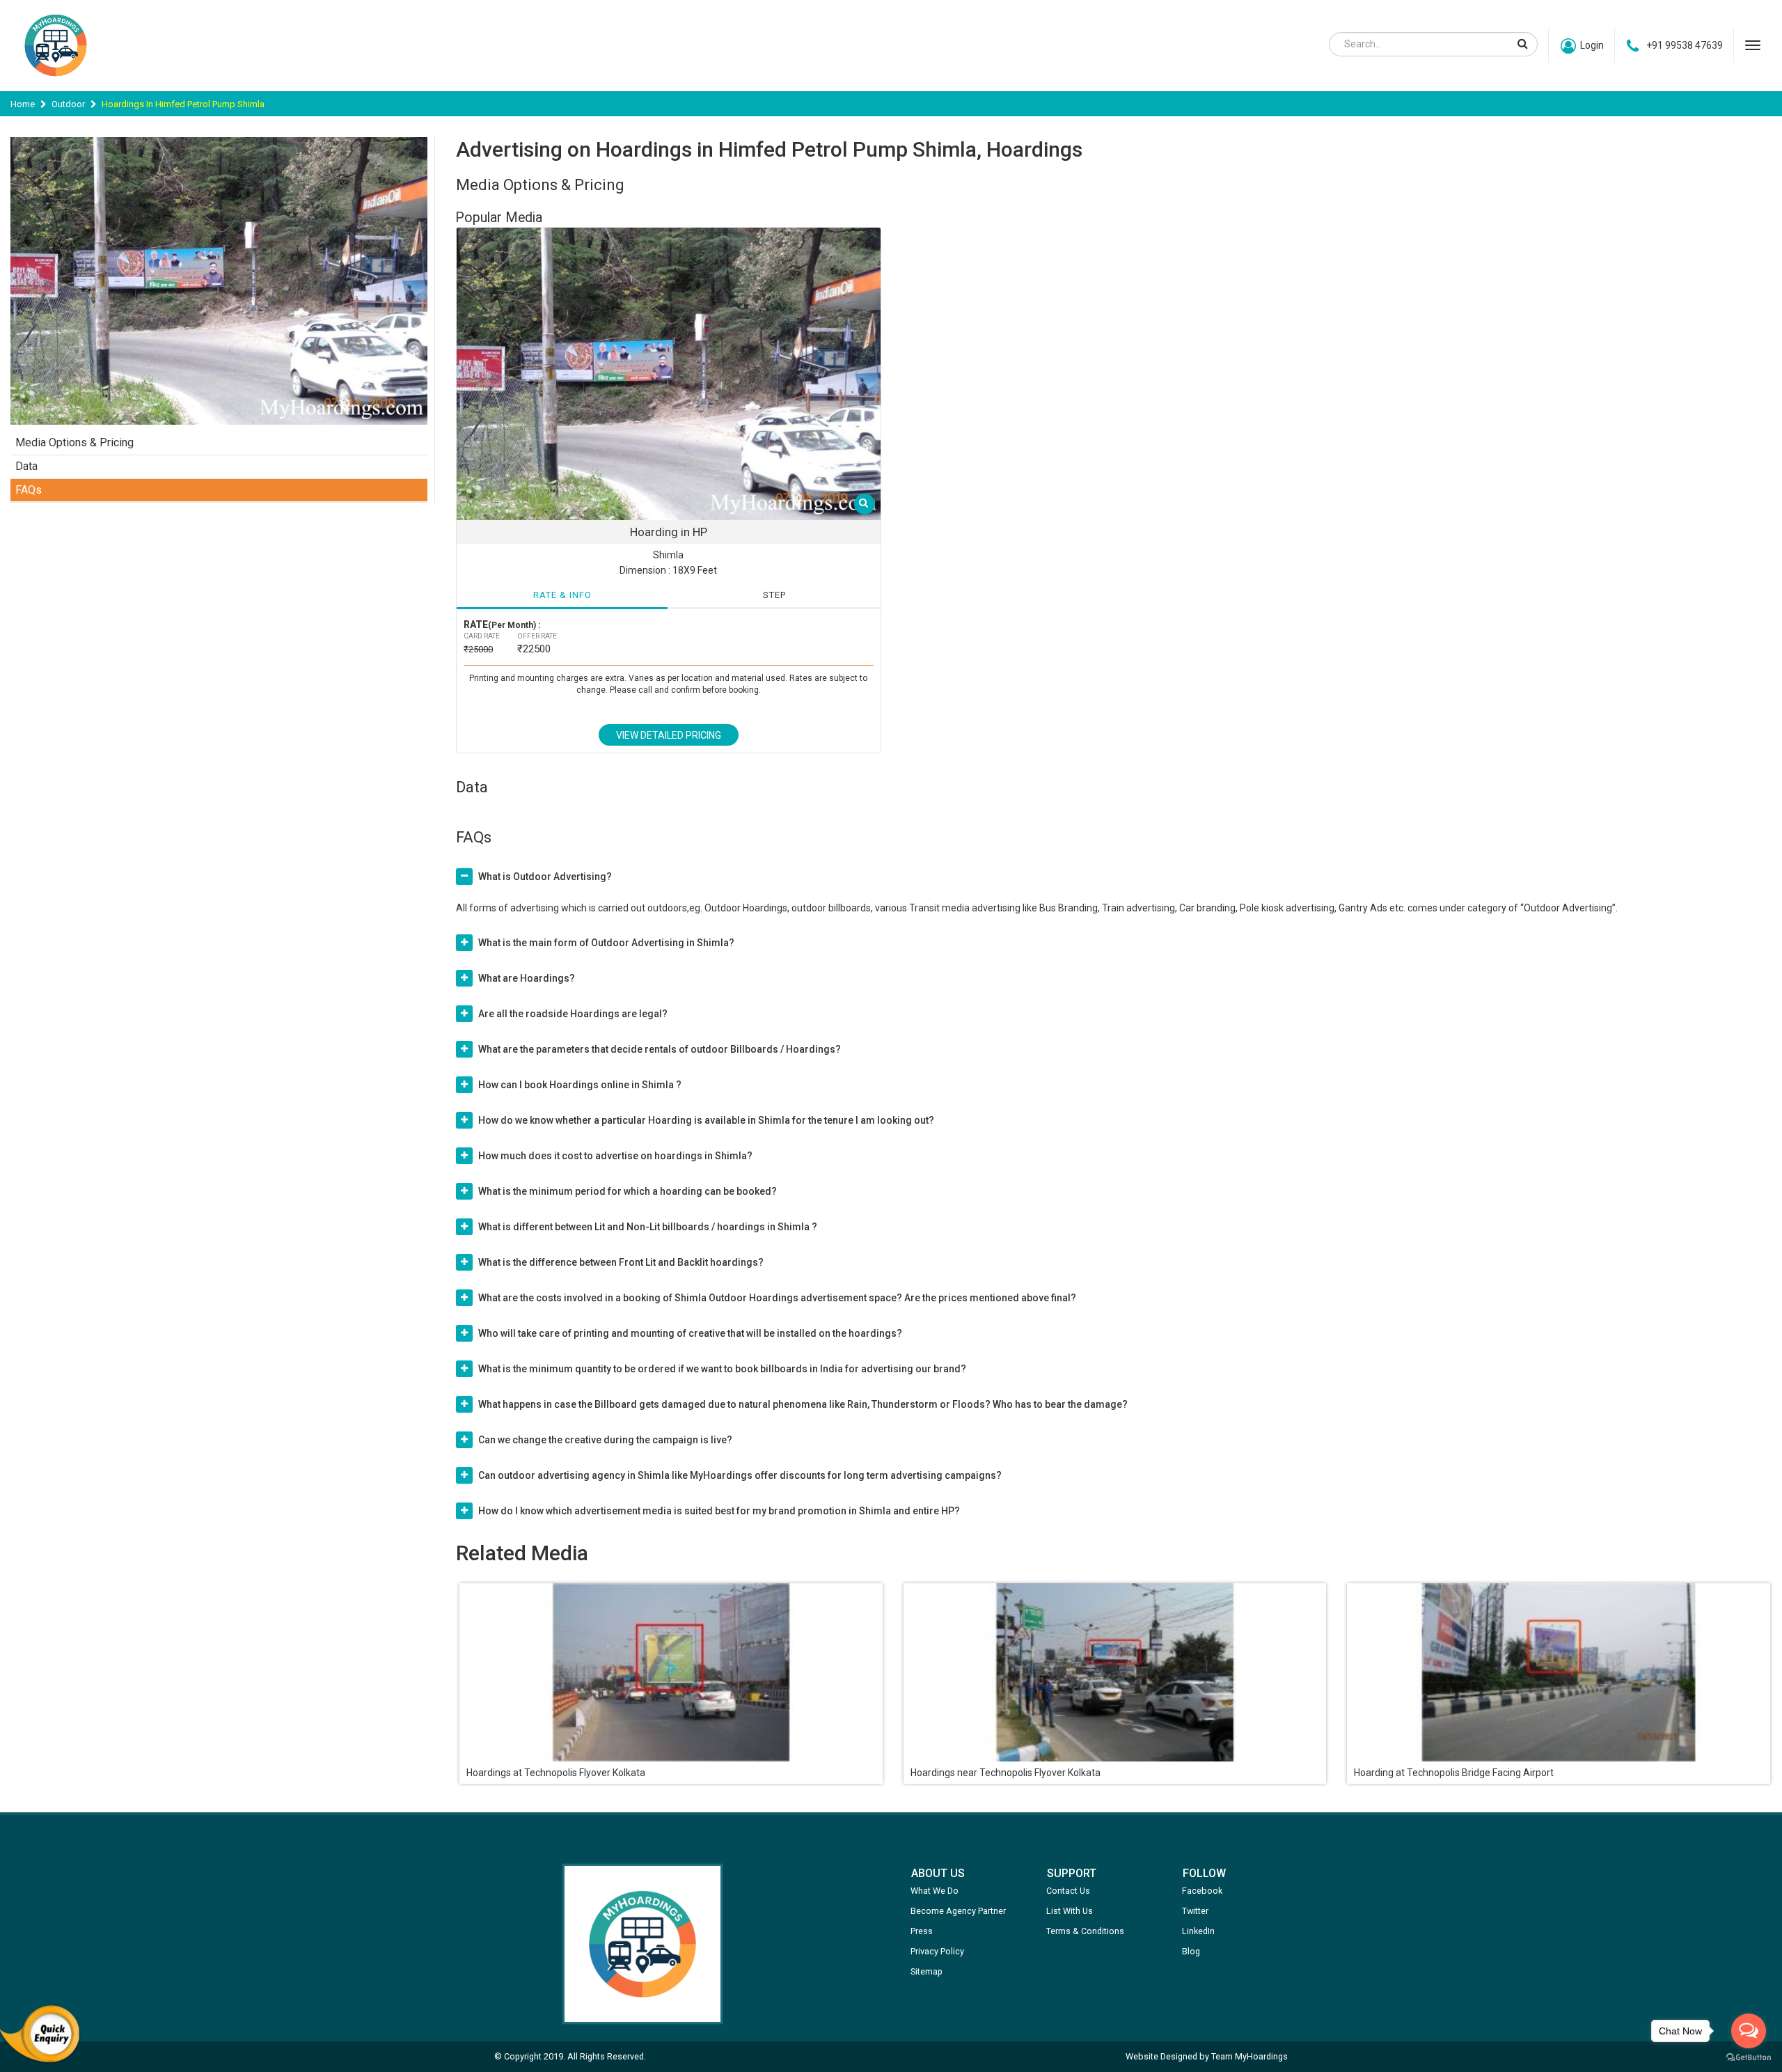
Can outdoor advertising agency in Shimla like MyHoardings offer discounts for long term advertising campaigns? (740, 1475)
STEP (774, 595)
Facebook (1202, 1891)
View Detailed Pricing (669, 735)
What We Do (935, 1891)
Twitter (1195, 1911)
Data (26, 466)
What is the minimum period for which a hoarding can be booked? (628, 1191)
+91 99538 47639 (1685, 45)
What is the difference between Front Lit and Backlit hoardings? (621, 1262)
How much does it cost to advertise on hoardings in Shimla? (615, 1156)
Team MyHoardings (1249, 2056)
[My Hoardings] (56, 83)
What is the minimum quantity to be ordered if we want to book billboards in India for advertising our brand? (722, 1369)
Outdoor (68, 104)
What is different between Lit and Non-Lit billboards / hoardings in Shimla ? (648, 1227)
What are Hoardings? (527, 978)
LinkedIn (1198, 1931)
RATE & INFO (562, 595)
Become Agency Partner (958, 1911)
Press (922, 1931)
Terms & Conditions (1085, 1931)
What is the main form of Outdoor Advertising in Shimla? (606, 943)
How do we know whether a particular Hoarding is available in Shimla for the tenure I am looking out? (706, 1120)
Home (23, 104)
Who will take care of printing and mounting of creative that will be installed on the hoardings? (690, 1333)
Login (1592, 45)
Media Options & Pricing (74, 442)
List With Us (1070, 1911)
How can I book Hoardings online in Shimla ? (580, 1085)
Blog (1191, 1951)
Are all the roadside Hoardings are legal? (573, 1014)
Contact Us (1068, 1891)
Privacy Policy (937, 1951)
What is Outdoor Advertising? (545, 877)
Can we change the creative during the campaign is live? (605, 1440)
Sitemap (927, 1971)
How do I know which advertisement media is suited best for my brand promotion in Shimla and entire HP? (719, 1511)
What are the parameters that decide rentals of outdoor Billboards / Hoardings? (660, 1049)
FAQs (29, 490)
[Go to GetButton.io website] (1749, 2058)
